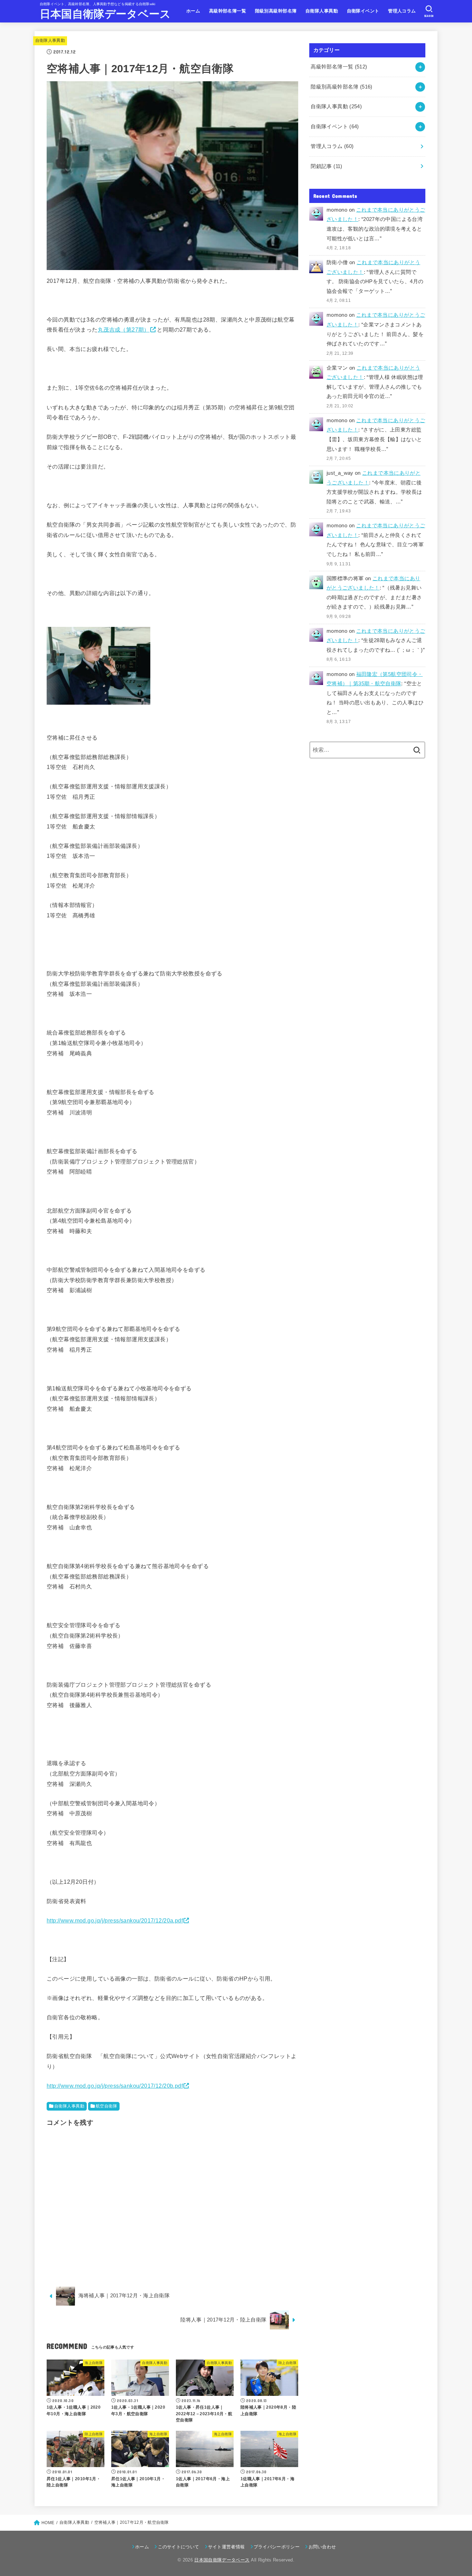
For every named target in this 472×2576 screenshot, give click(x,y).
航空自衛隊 (106, 2106)
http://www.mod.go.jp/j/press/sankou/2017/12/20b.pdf (115, 2086)
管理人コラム (402, 11)
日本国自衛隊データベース (105, 14)
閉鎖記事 (326, 166)
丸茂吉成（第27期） (124, 330)
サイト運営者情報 (226, 2547)
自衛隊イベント (363, 11)
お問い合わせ (322, 2547)
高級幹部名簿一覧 (228, 11)
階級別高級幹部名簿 (276, 11)
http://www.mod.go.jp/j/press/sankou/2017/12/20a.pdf (115, 1920)
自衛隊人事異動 (322, 11)
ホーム (193, 11)
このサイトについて (178, 2547)
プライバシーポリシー (277, 2547)
